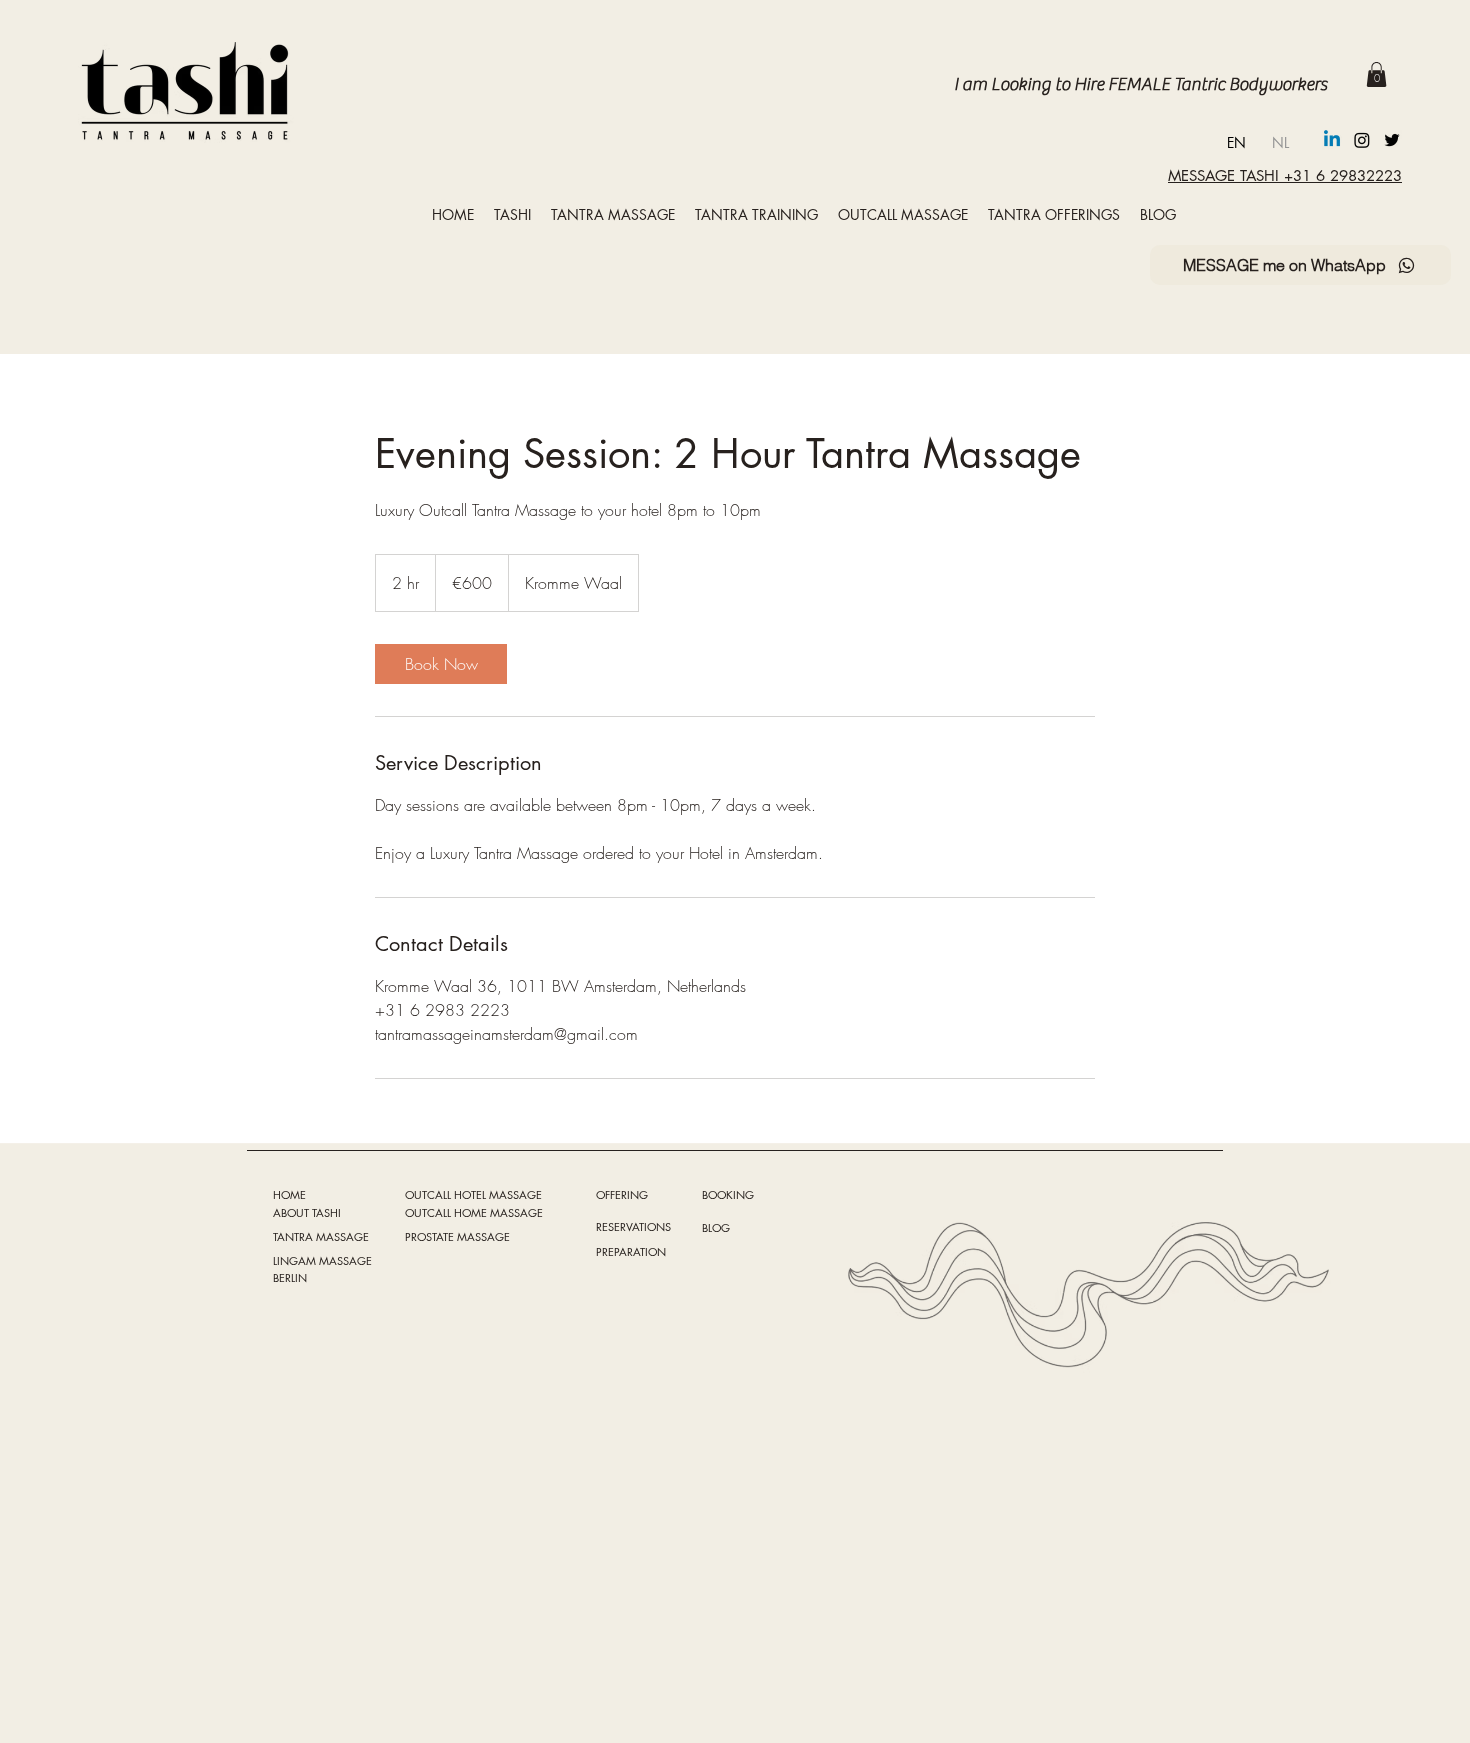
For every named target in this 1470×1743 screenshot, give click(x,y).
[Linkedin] (1332, 140)
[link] (441, 664)
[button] (1376, 74)
